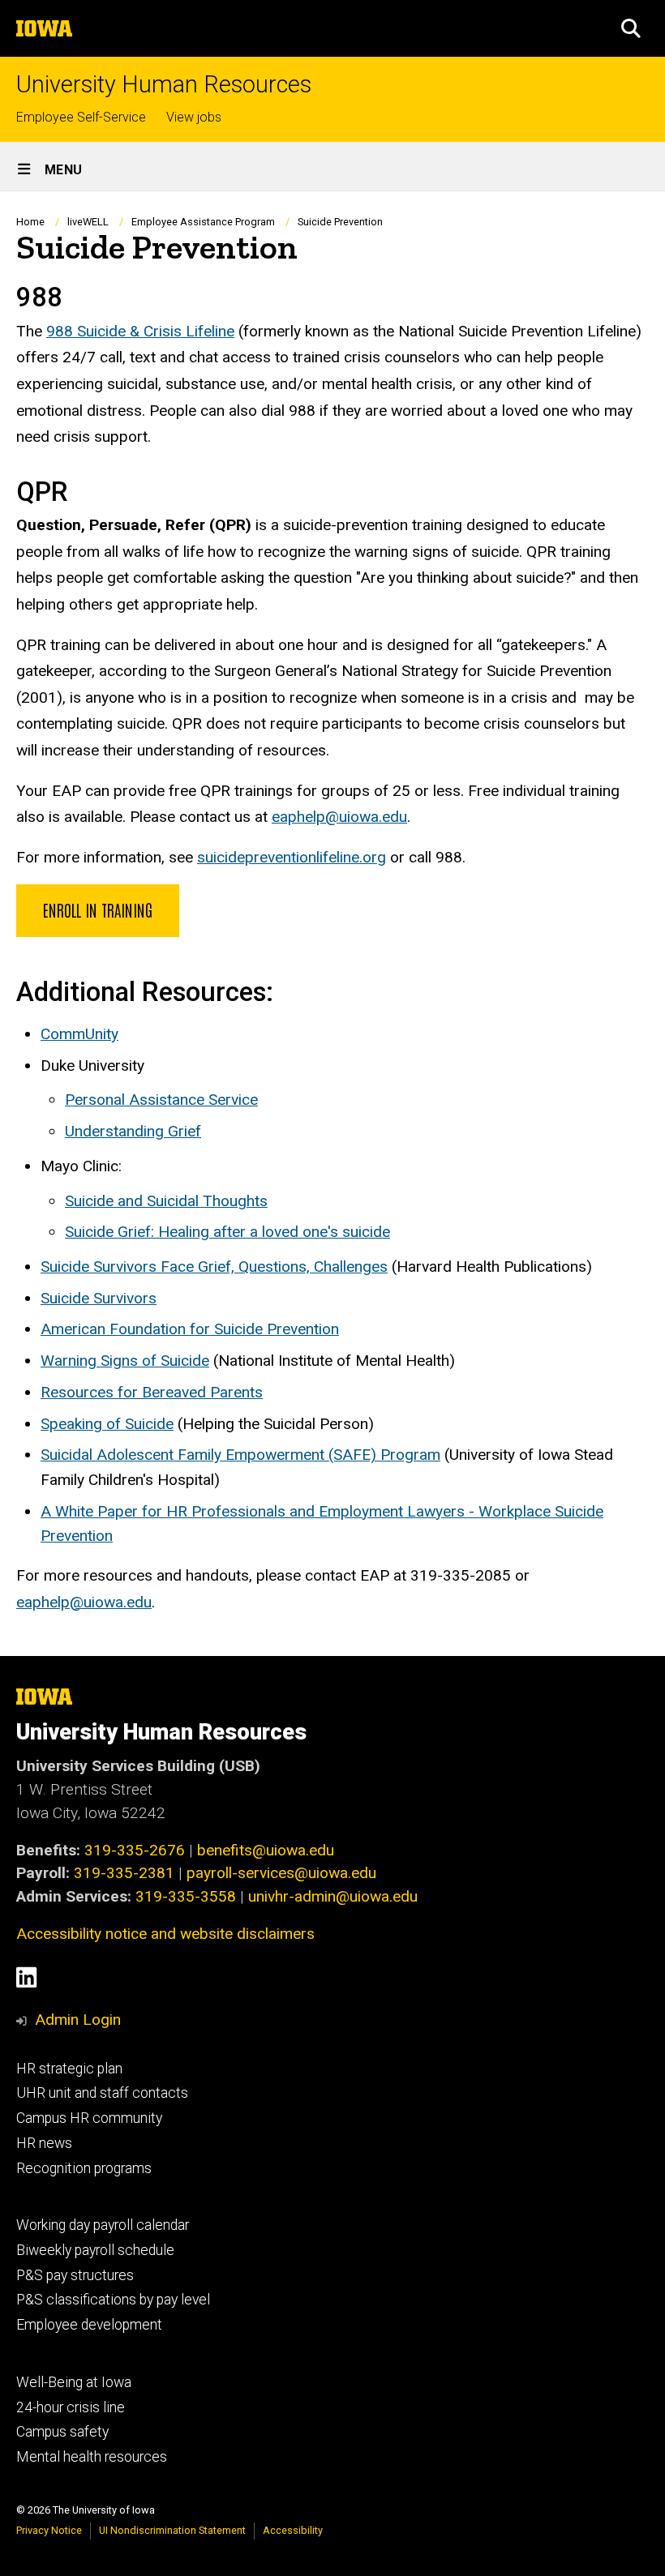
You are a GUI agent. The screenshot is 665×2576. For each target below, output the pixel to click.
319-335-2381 (124, 1873)
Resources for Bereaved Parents (152, 1392)
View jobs (194, 117)
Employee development (89, 2325)
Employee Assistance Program (203, 222)
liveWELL (88, 222)
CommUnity (79, 1034)
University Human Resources (164, 85)
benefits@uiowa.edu (266, 1850)
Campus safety (62, 2432)
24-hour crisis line (71, 2407)
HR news (44, 2143)
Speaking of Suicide (107, 1424)
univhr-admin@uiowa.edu (333, 1896)
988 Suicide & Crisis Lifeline (140, 331)
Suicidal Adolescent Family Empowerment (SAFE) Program (240, 1455)
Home (30, 222)
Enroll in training (98, 909)
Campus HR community (89, 2118)
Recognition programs (84, 2168)
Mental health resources (92, 2457)
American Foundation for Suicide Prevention (190, 1329)
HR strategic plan (69, 2069)
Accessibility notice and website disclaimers (165, 1934)
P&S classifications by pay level (113, 2300)
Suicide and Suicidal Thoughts (166, 1201)
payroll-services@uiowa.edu (281, 1873)
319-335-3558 (186, 1896)
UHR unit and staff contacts (102, 2093)
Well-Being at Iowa (74, 2382)
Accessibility (293, 2530)
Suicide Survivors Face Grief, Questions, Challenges (214, 1267)
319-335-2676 (135, 1850)
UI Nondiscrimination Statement (172, 2530)
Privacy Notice (49, 2530)
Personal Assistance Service (161, 1100)
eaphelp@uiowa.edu (339, 817)
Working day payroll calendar (103, 2225)
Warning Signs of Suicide (125, 1361)
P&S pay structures (75, 2275)
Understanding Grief (133, 1131)
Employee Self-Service (81, 117)
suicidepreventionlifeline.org (292, 857)
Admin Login (78, 2020)
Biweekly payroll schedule (95, 2250)
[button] (631, 28)
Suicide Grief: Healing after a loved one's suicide (227, 1232)
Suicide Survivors (99, 1298)
